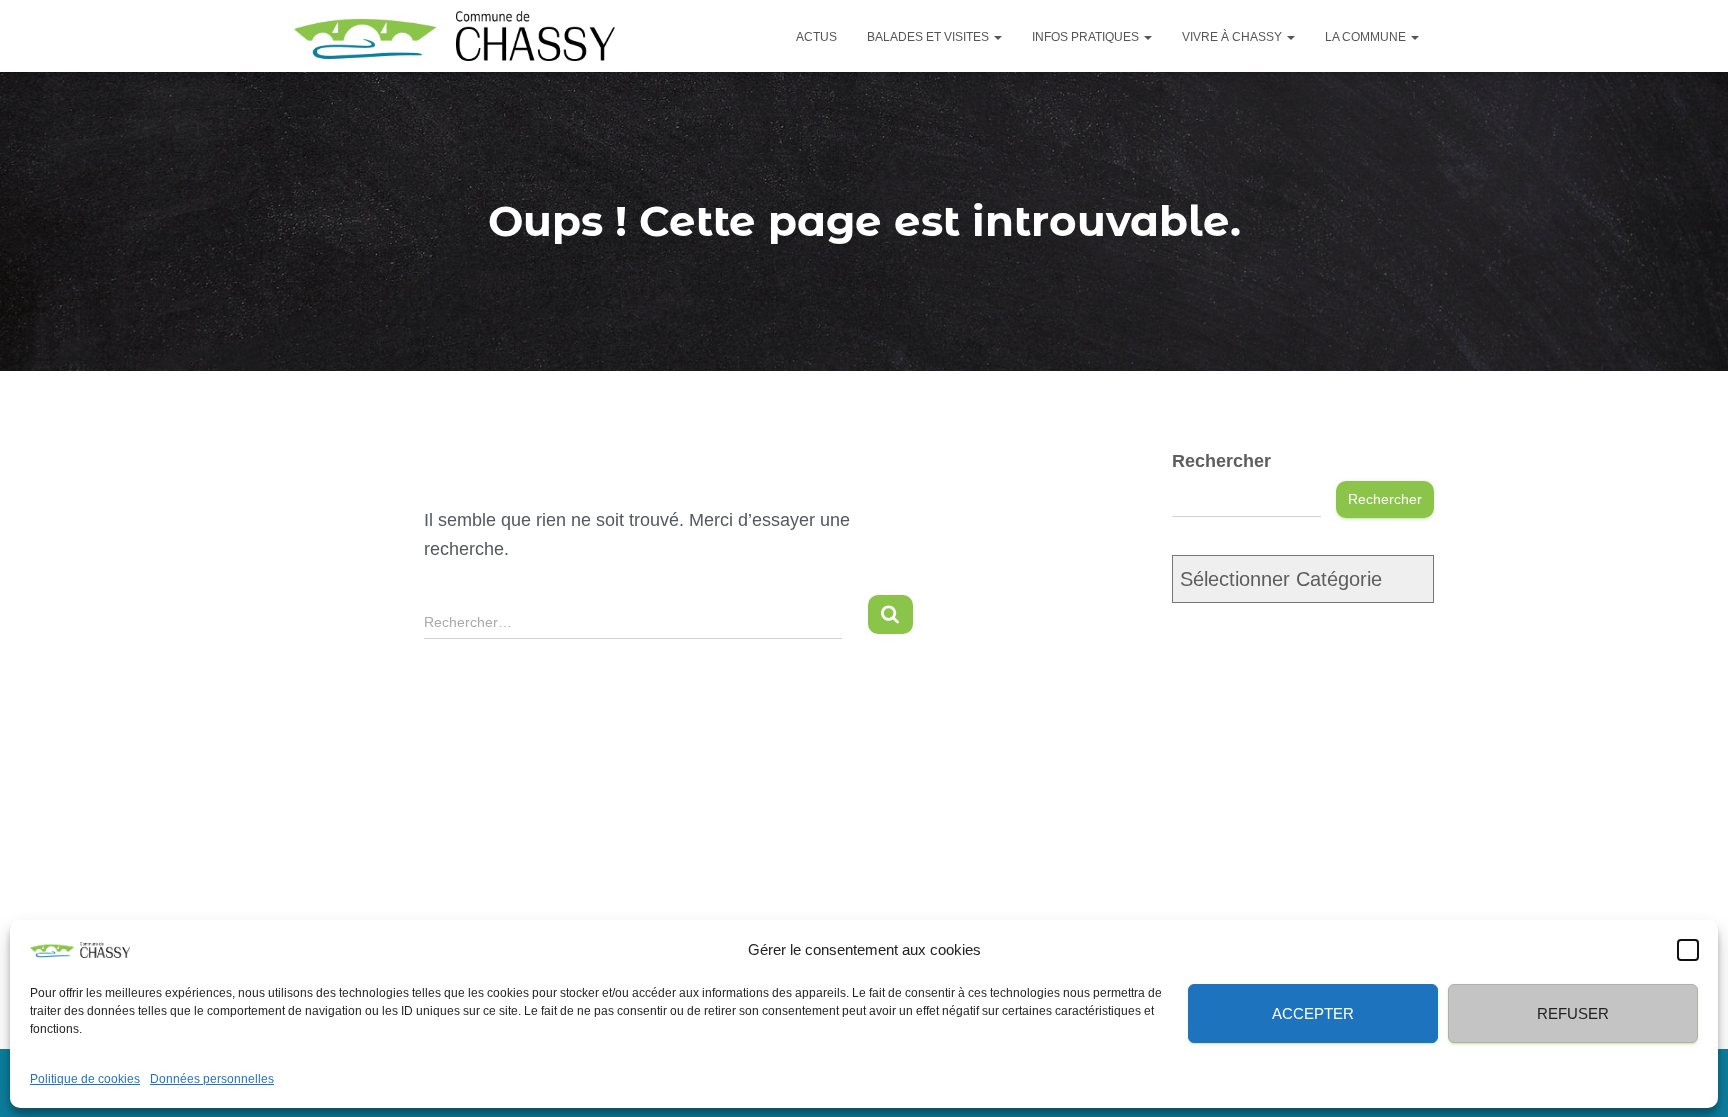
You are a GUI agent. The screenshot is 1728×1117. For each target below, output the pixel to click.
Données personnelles (212, 1079)
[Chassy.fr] (454, 36)
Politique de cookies (85, 1079)
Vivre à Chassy (1233, 37)
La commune (1367, 37)
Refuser (1573, 1012)
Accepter (1313, 1012)
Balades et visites (929, 37)
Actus (816, 37)
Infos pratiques (1087, 37)
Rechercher (1221, 461)
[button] (1688, 949)
